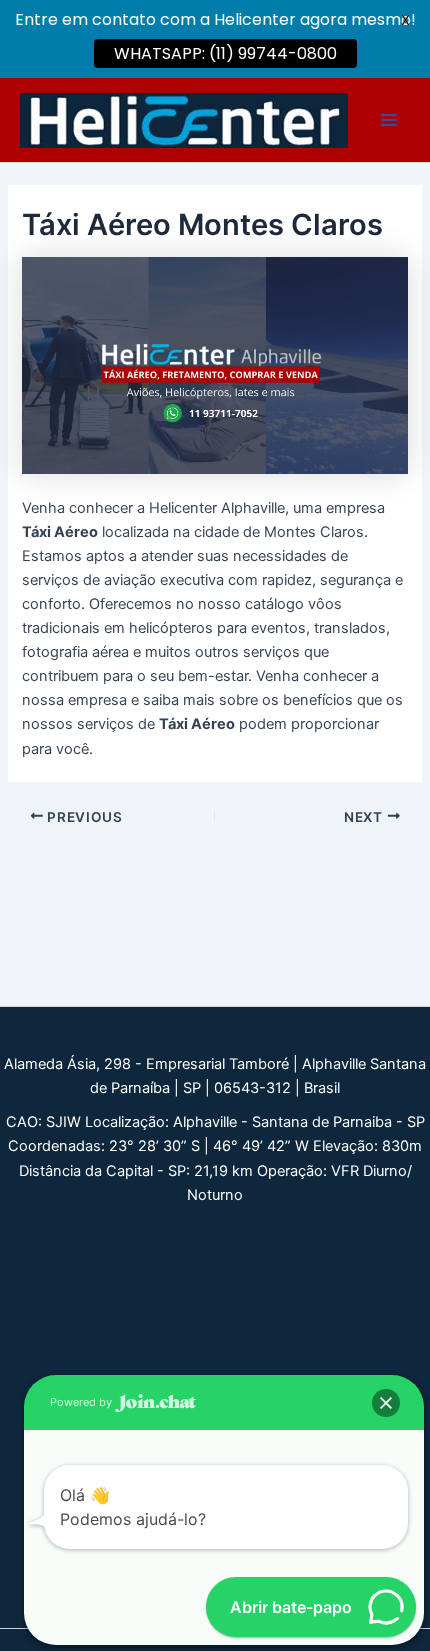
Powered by (82, 1402)
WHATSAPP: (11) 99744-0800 (225, 53)
